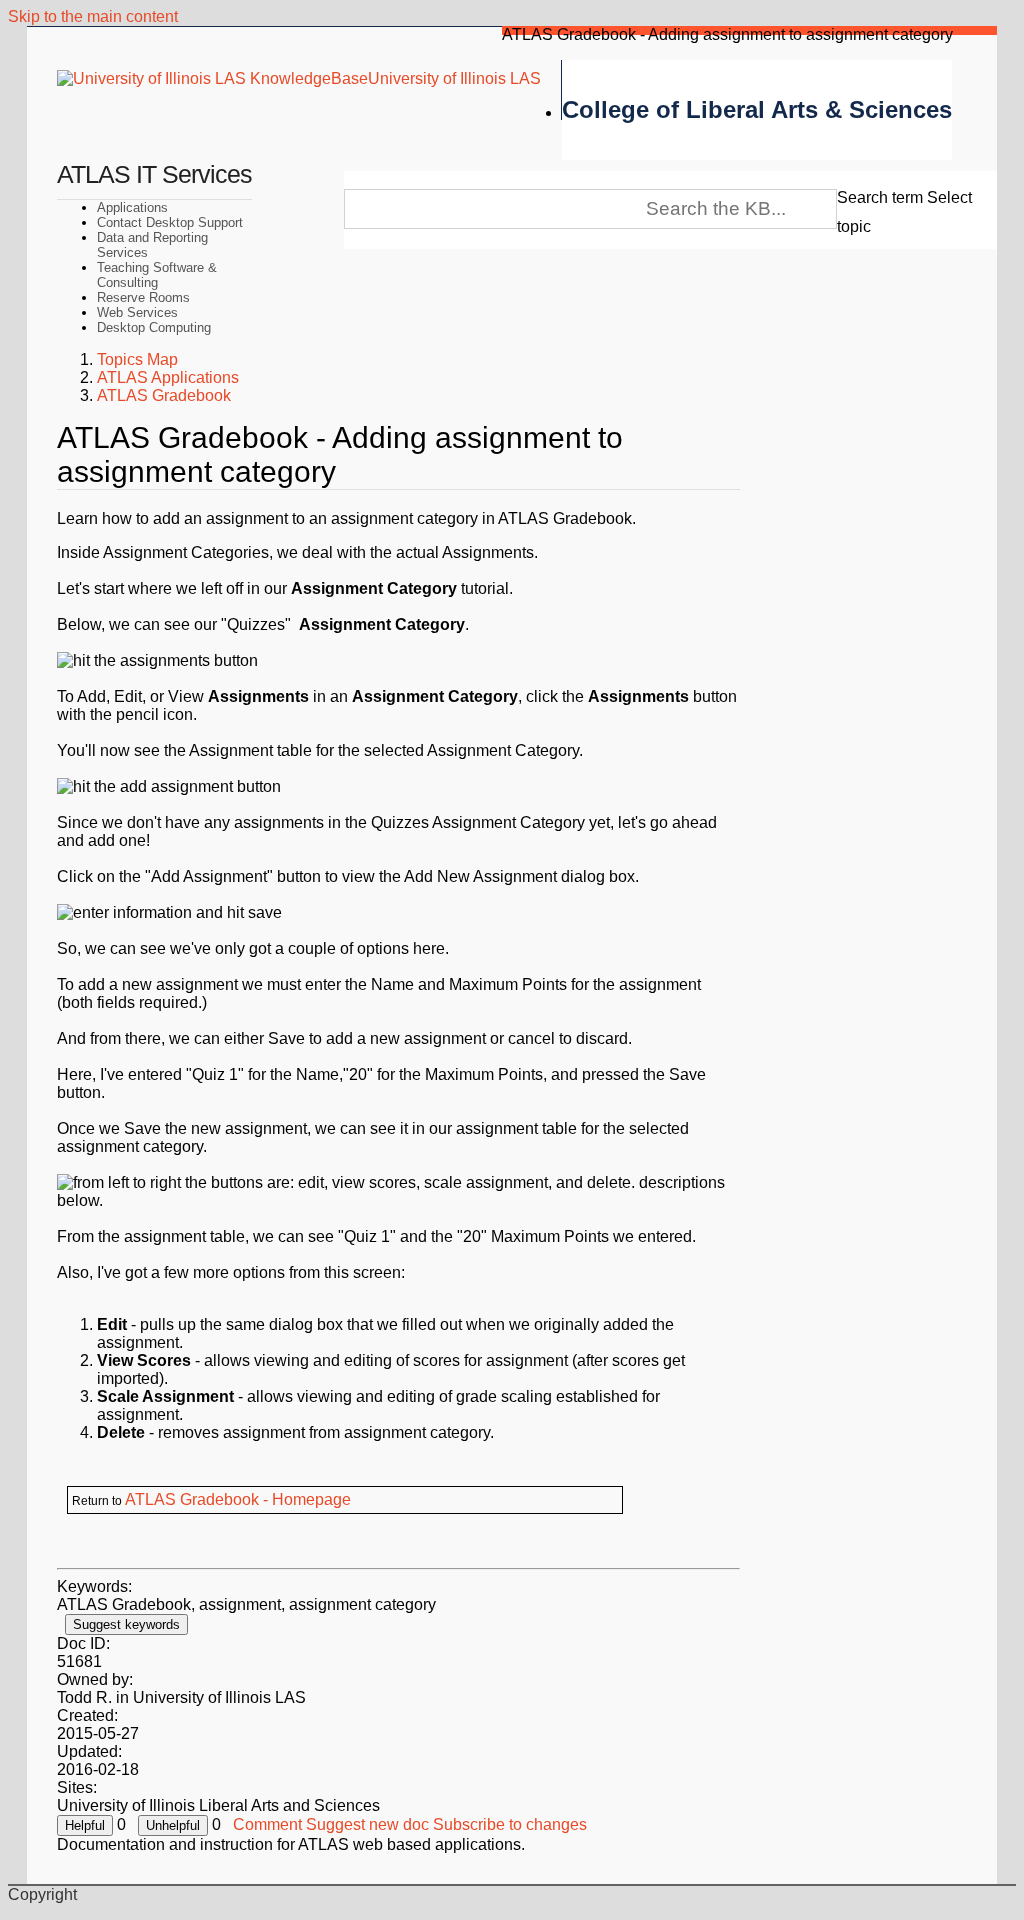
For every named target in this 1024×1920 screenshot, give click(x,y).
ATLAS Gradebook (164, 395)
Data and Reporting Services (152, 245)
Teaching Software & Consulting (157, 275)
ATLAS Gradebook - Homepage (238, 1499)
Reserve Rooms (143, 297)
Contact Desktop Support (170, 222)
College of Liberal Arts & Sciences (757, 109)
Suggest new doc (367, 1824)
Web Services (137, 312)
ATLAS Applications (168, 377)
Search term (880, 197)
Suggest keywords (126, 1624)
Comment (267, 1824)
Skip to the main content (93, 16)
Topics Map (137, 359)
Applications (132, 207)
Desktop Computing (154, 327)
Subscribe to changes (510, 1824)
